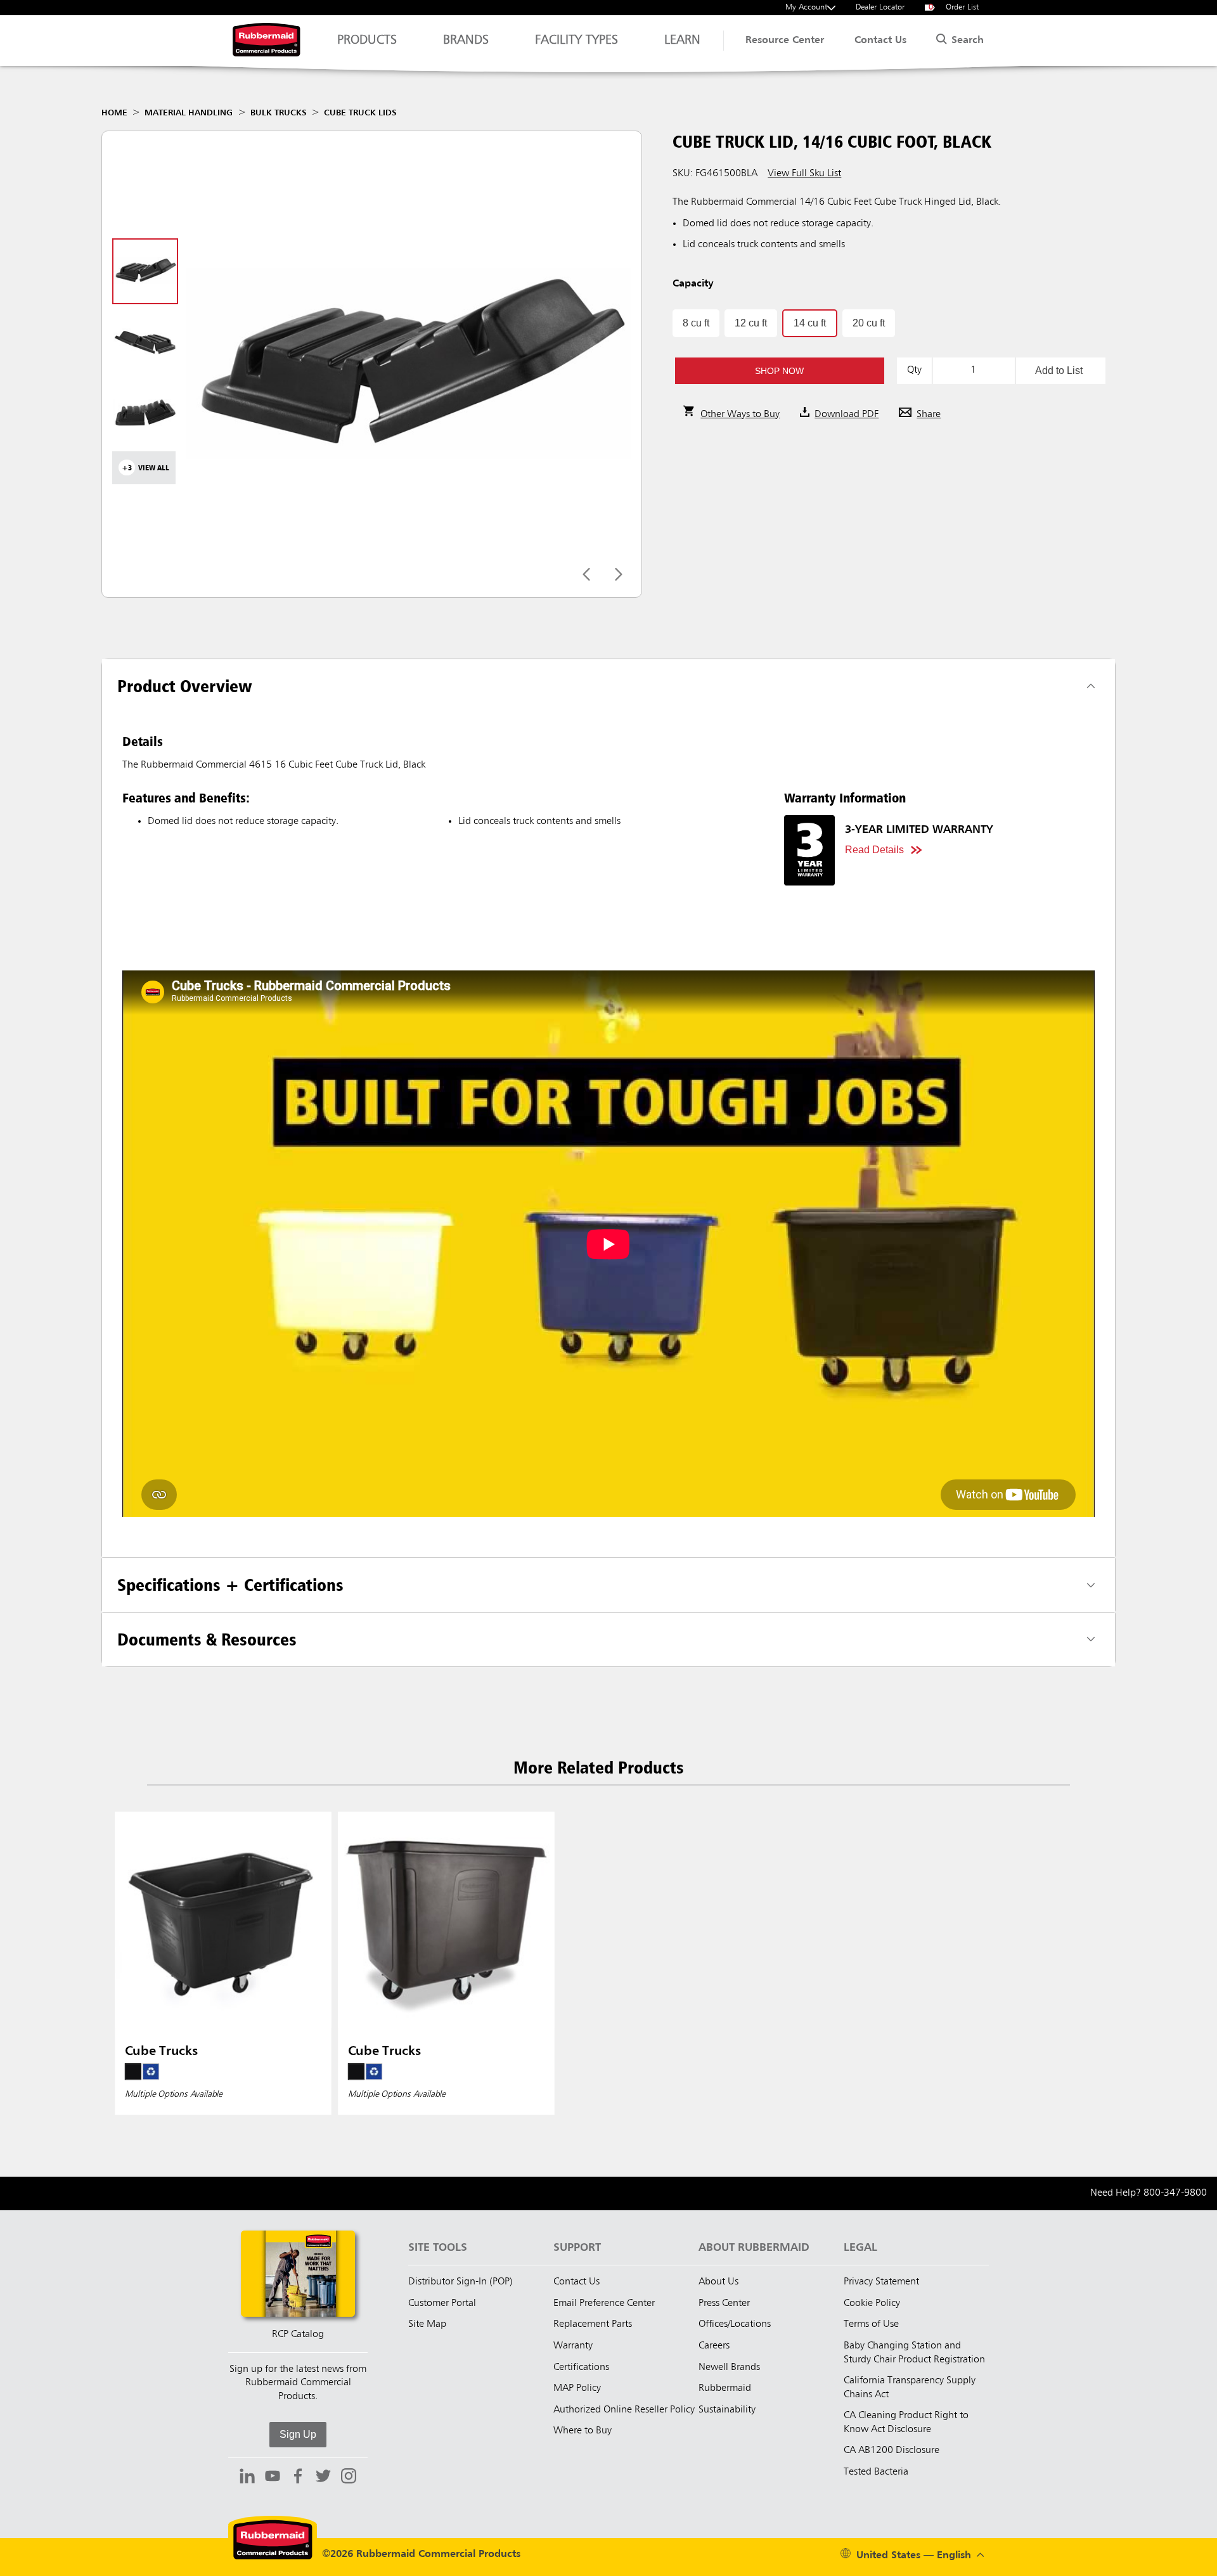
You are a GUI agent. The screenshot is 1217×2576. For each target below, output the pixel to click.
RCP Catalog (298, 2334)
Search (966, 41)
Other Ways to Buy (740, 415)
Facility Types (576, 41)
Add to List (1059, 370)
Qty (914, 370)
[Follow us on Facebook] (298, 2478)
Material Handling (189, 113)
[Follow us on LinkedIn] (247, 2478)
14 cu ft (810, 323)
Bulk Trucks (279, 113)
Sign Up (298, 2434)
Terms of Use (871, 2324)
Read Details (874, 850)
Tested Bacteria (876, 2472)
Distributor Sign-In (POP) (460, 2282)
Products (367, 41)
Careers (714, 2346)
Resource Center (785, 41)
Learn (682, 41)
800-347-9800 (1175, 2193)
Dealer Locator (880, 7)
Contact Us (880, 41)
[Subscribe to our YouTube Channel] (273, 2478)
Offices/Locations (735, 2324)
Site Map (427, 2324)
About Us (718, 2282)
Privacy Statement (881, 2282)
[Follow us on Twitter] (323, 2478)
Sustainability (727, 2410)
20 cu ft (869, 323)
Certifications (581, 2367)
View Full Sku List (804, 174)
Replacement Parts (593, 2324)
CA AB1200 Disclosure (892, 2450)
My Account (806, 7)
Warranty (573, 2346)
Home (114, 113)
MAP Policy (577, 2388)
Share (929, 415)
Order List (954, 7)
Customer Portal (442, 2303)
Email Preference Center (604, 2303)
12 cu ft (751, 323)
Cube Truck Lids (360, 113)
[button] (779, 371)
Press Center (724, 2303)
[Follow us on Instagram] (349, 2478)
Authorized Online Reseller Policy (624, 2410)
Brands (466, 41)
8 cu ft (696, 323)
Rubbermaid (725, 2388)
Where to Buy (583, 2431)
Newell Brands (729, 2367)
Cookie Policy (872, 2303)
